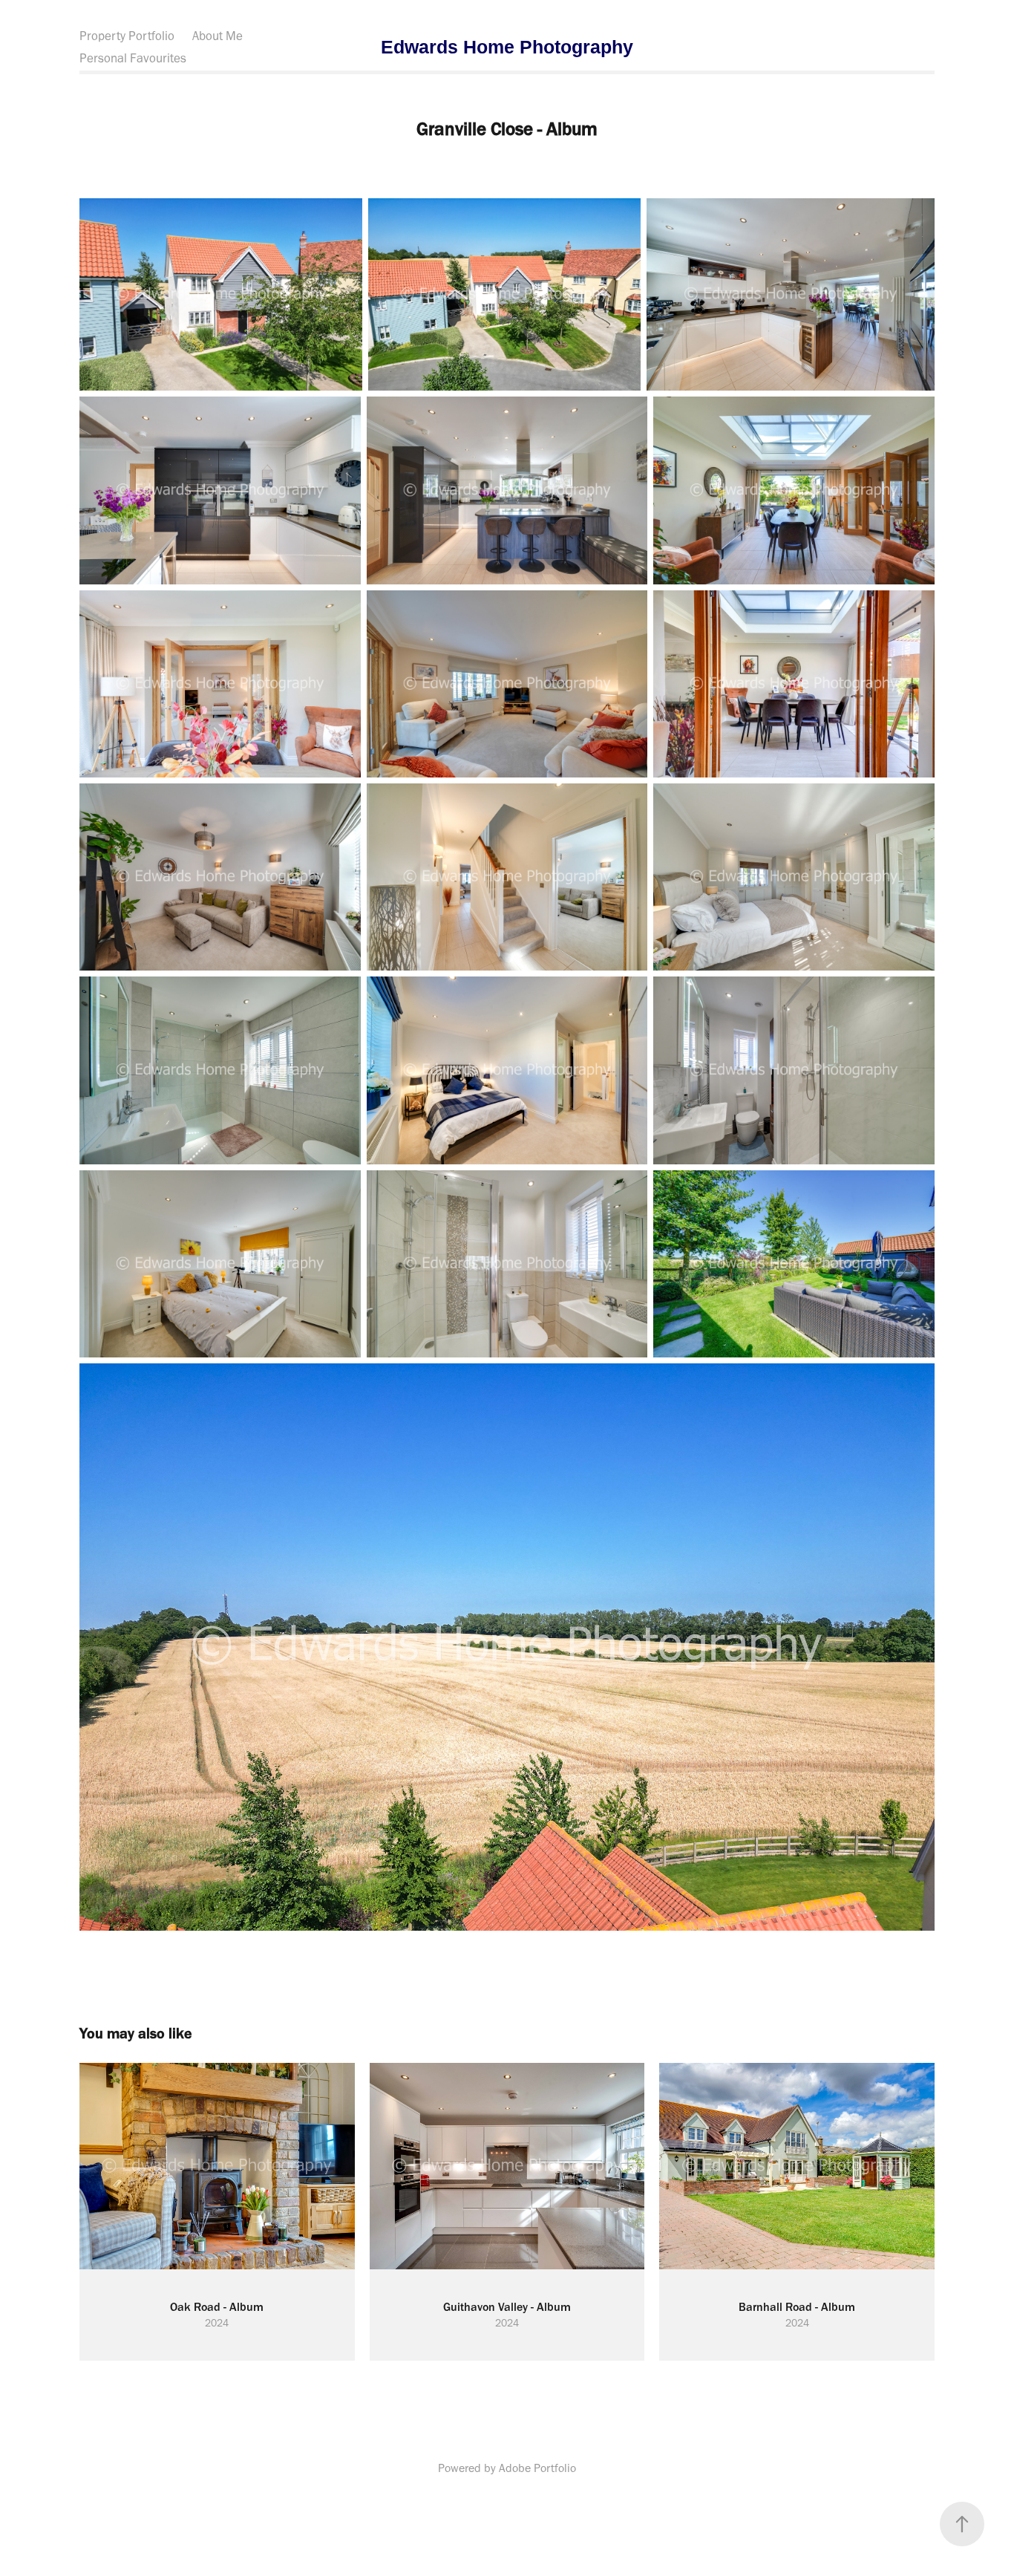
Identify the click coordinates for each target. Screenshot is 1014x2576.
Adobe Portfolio (537, 2468)
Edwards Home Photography (507, 47)
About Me (217, 36)
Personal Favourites (133, 58)
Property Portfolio (127, 36)
